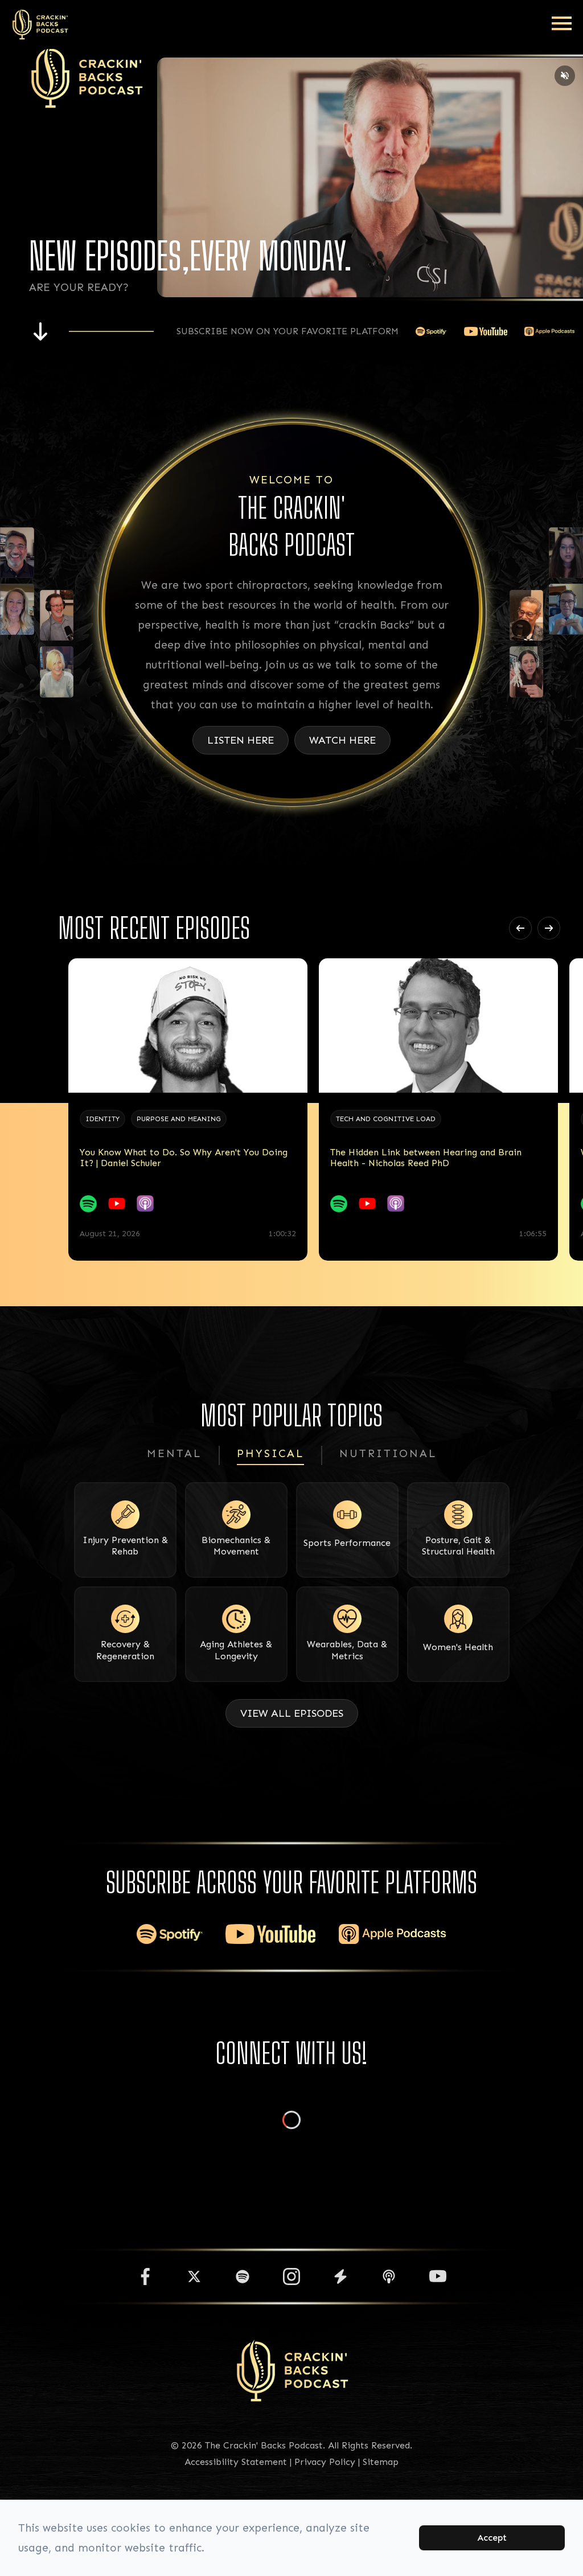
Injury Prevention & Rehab (125, 1546)
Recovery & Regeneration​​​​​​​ (125, 1650)
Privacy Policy (325, 2462)
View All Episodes (292, 1713)
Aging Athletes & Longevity (236, 1650)
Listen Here (241, 740)
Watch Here (342, 740)
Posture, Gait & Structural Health (458, 1546)
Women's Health (458, 1647)
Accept (492, 2538)
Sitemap (381, 2462)
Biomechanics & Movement (236, 1546)
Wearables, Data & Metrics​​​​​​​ (347, 1650)
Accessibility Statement (236, 2462)
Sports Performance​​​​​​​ (347, 1543)
